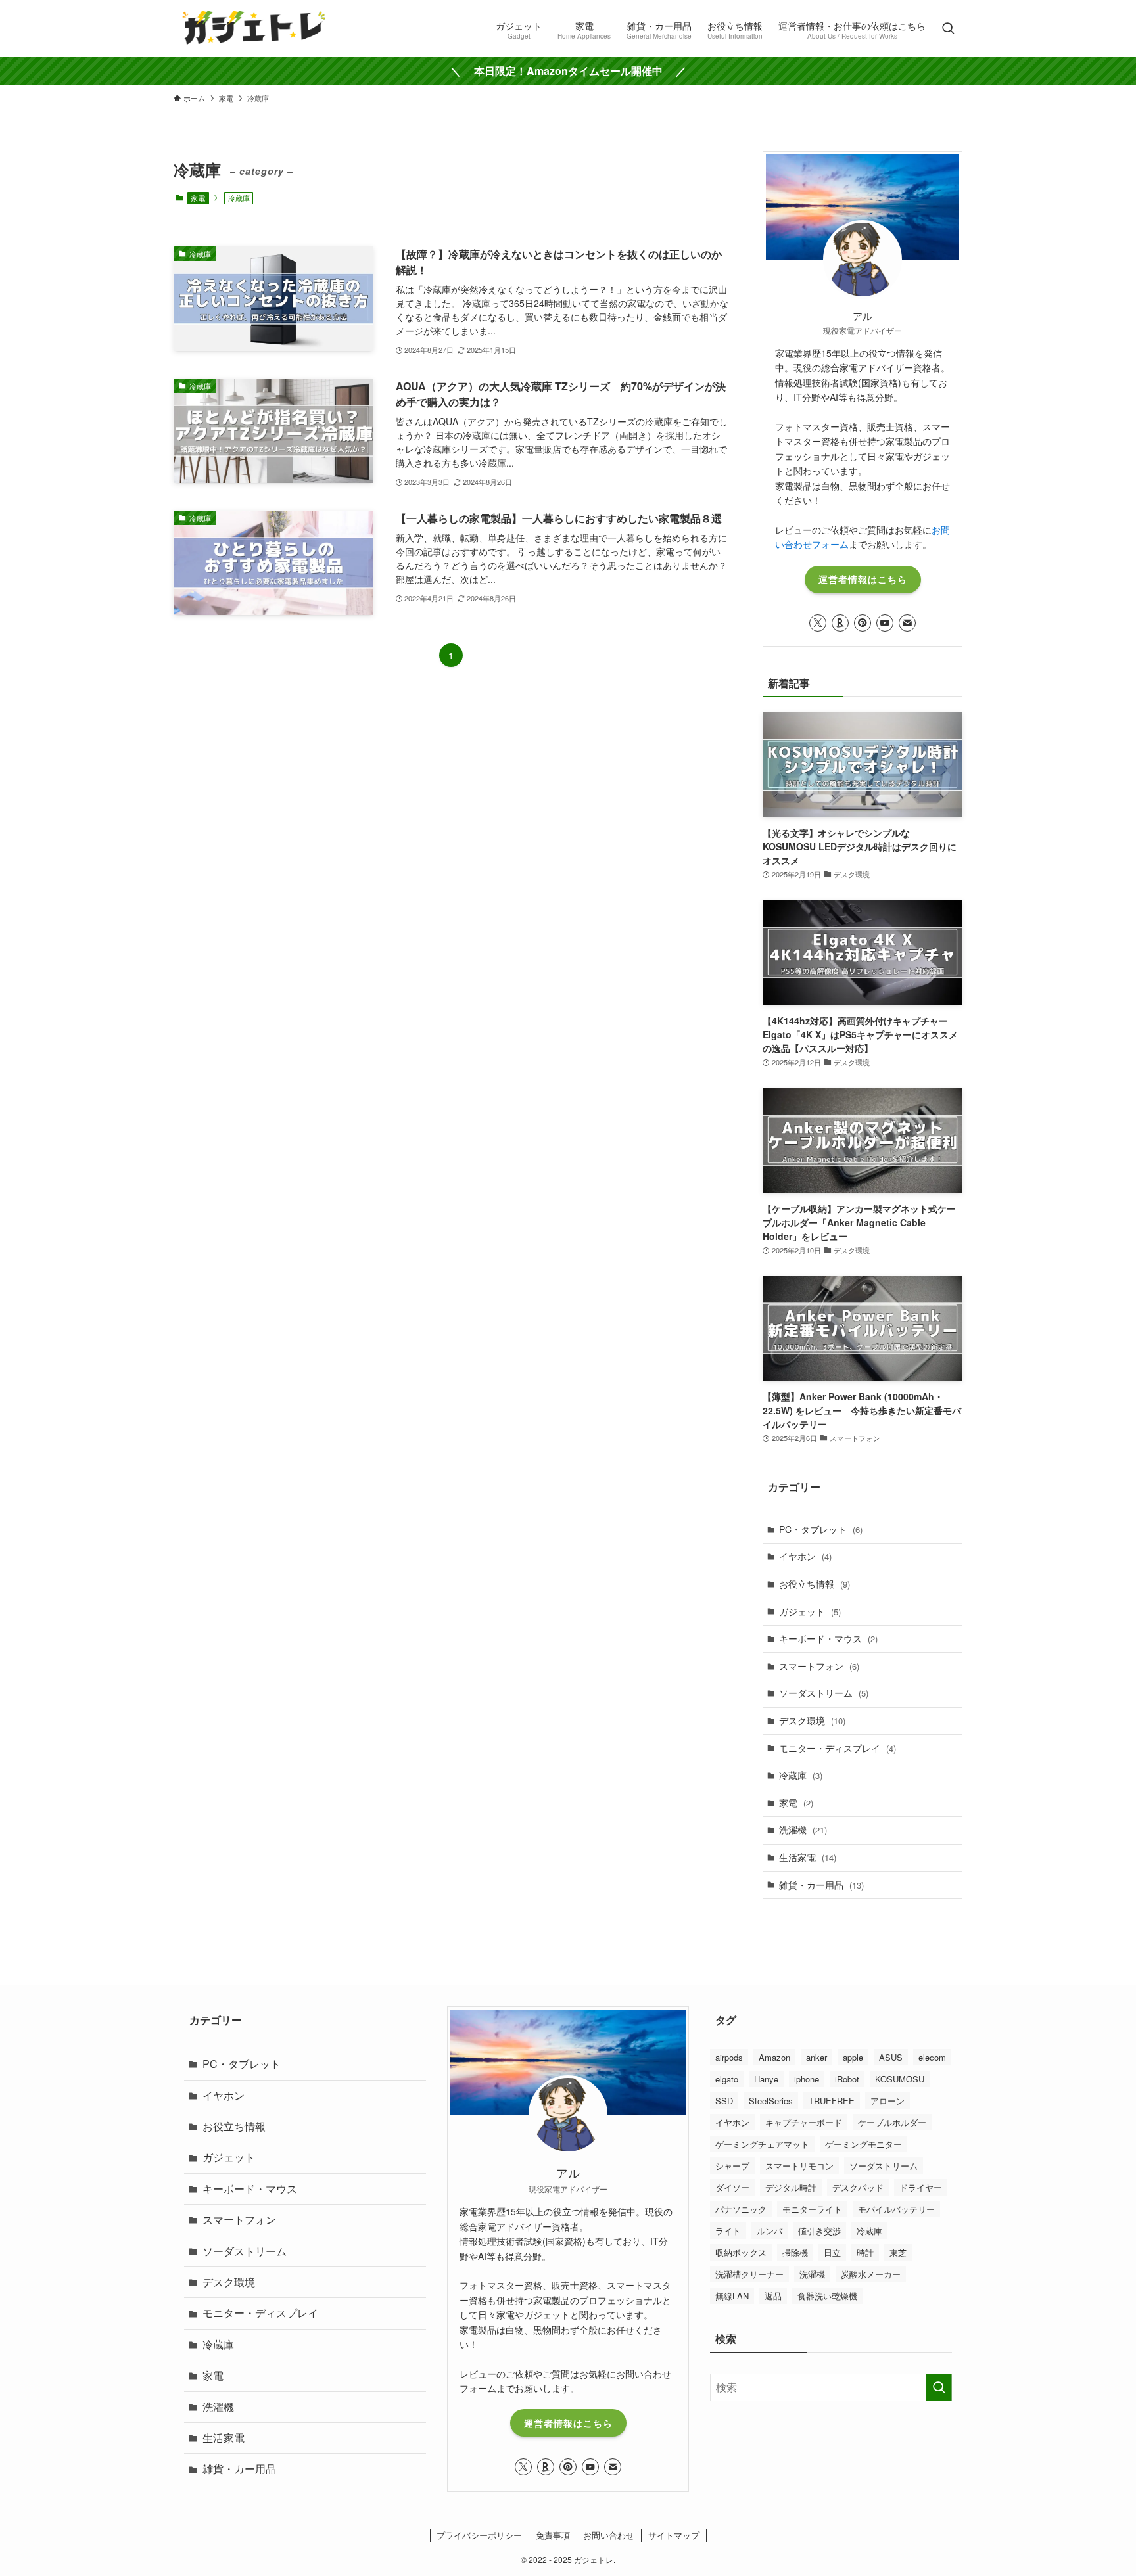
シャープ (732, 2166)
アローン (887, 2101)
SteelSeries (771, 2101)
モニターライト (812, 2209)
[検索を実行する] (939, 2387)
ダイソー (732, 2187)
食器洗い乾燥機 (827, 2296)
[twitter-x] (818, 623)
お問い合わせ (609, 2535)
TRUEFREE (832, 2101)
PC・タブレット (821, 1529)
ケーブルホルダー (892, 2122)
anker (816, 2057)
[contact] (907, 623)
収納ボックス (741, 2252)
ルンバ (769, 2231)
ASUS (891, 2057)
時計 (865, 2252)
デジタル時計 (791, 2187)
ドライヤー (921, 2187)
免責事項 (553, 2535)
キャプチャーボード (804, 2122)
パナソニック (741, 2209)
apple (853, 2057)
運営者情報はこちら (863, 579)
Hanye (766, 2079)
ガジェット (810, 1611)
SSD (724, 2101)
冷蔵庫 (801, 1775)
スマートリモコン (799, 2166)
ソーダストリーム (824, 1693)
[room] (840, 623)
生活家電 (808, 1857)
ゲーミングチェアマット (762, 2144)
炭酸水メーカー (871, 2274)
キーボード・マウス (828, 1638)
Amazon (774, 2057)
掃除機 (795, 2252)
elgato (727, 2079)
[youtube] (885, 623)
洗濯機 (803, 1829)
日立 (832, 2252)
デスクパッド (858, 2187)
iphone (807, 2079)
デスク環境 (812, 1720)
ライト (728, 2231)
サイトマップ (674, 2535)
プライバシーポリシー (479, 2535)
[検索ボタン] (948, 29)
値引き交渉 (819, 2231)
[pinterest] (863, 623)
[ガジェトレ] (254, 29)
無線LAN (732, 2296)
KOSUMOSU (900, 2079)
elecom (932, 2057)
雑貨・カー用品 (821, 1885)
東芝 (898, 2252)
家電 (198, 198)
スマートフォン (819, 1666)
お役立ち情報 (815, 1584)
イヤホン (805, 1556)
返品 (773, 2296)
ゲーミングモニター (864, 2144)
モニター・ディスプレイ (838, 1748)
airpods (729, 2057)
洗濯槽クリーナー (749, 2274)
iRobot (847, 2079)
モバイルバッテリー (896, 2209)
